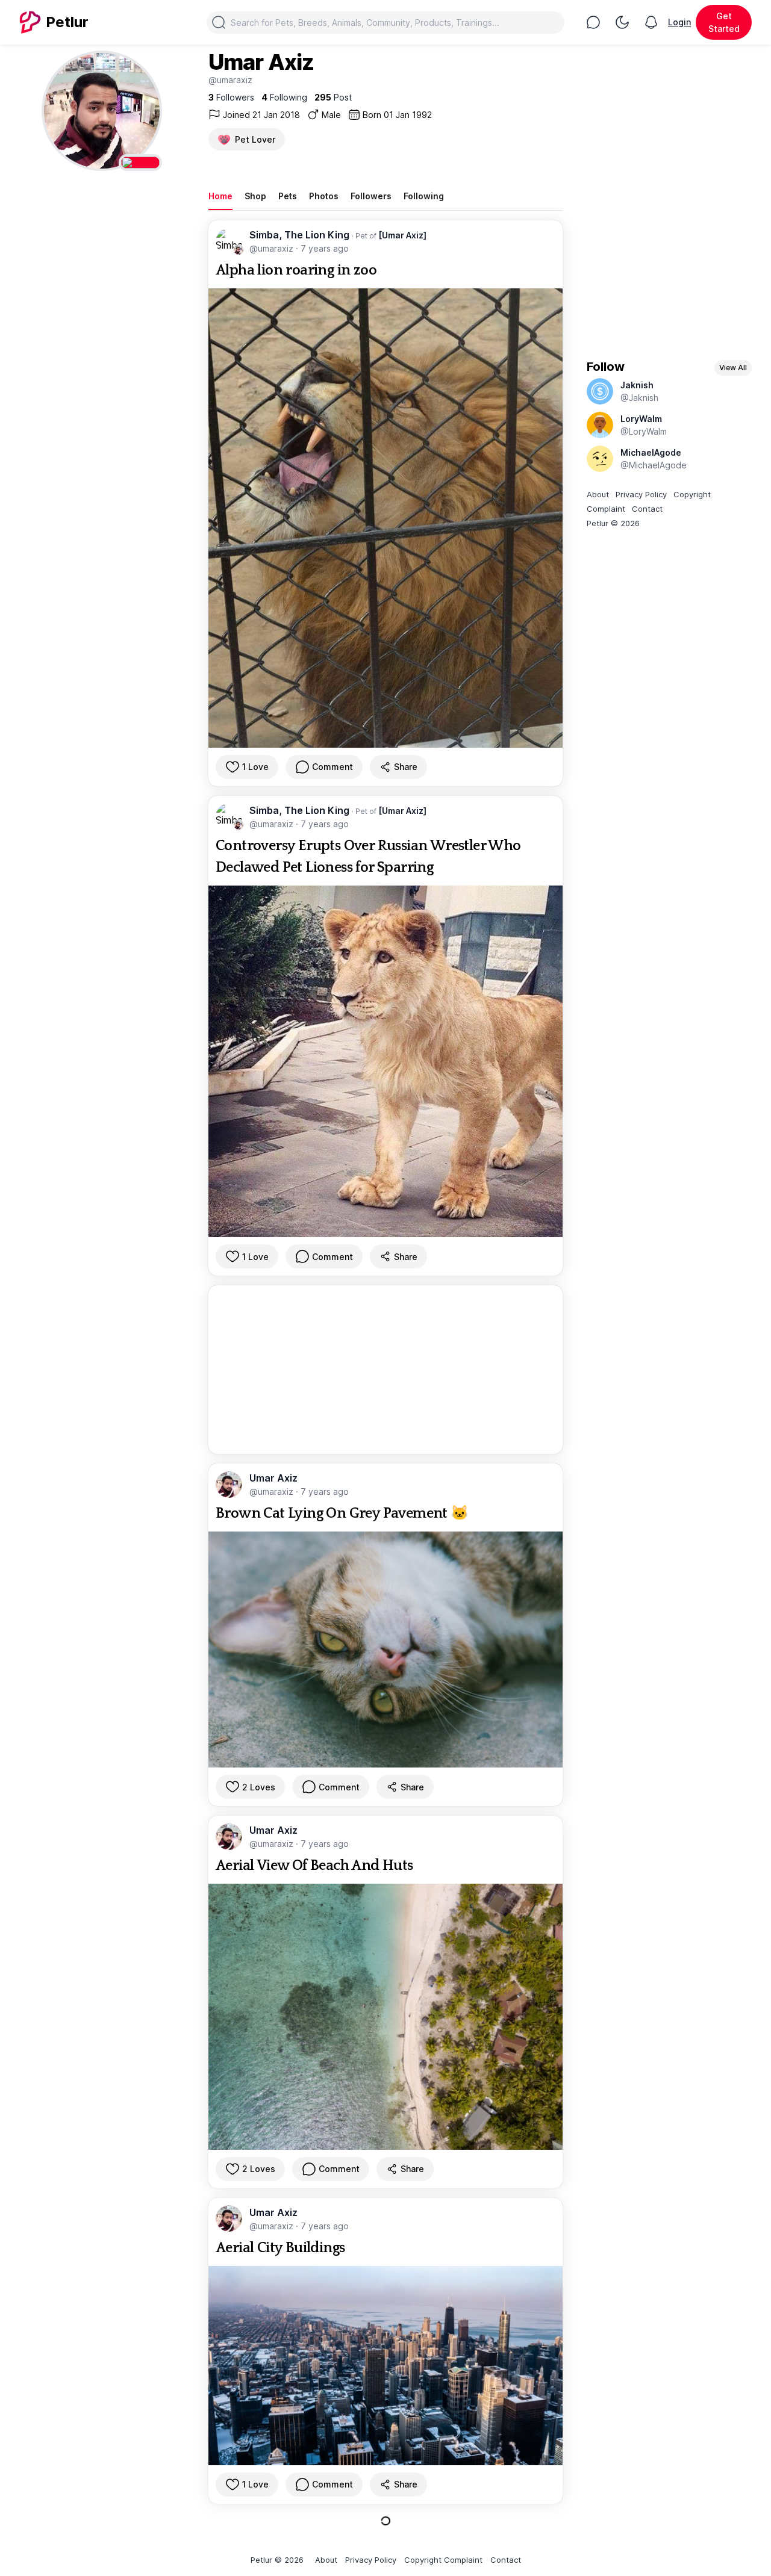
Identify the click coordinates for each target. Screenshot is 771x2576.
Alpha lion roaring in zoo (296, 270)
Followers (371, 196)
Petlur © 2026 (613, 523)
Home (220, 196)
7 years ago (325, 248)
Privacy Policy (641, 494)
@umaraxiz (273, 248)
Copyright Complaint (443, 2560)
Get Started (724, 22)
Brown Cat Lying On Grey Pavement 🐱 (342, 1513)
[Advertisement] (385, 1370)
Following (424, 196)
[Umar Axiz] (402, 235)
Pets (288, 196)
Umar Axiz (273, 1478)
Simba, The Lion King (301, 235)
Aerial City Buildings (280, 2248)
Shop (255, 196)
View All (733, 368)
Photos (324, 196)
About (598, 494)
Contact (647, 509)
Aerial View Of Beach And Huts (314, 1866)
